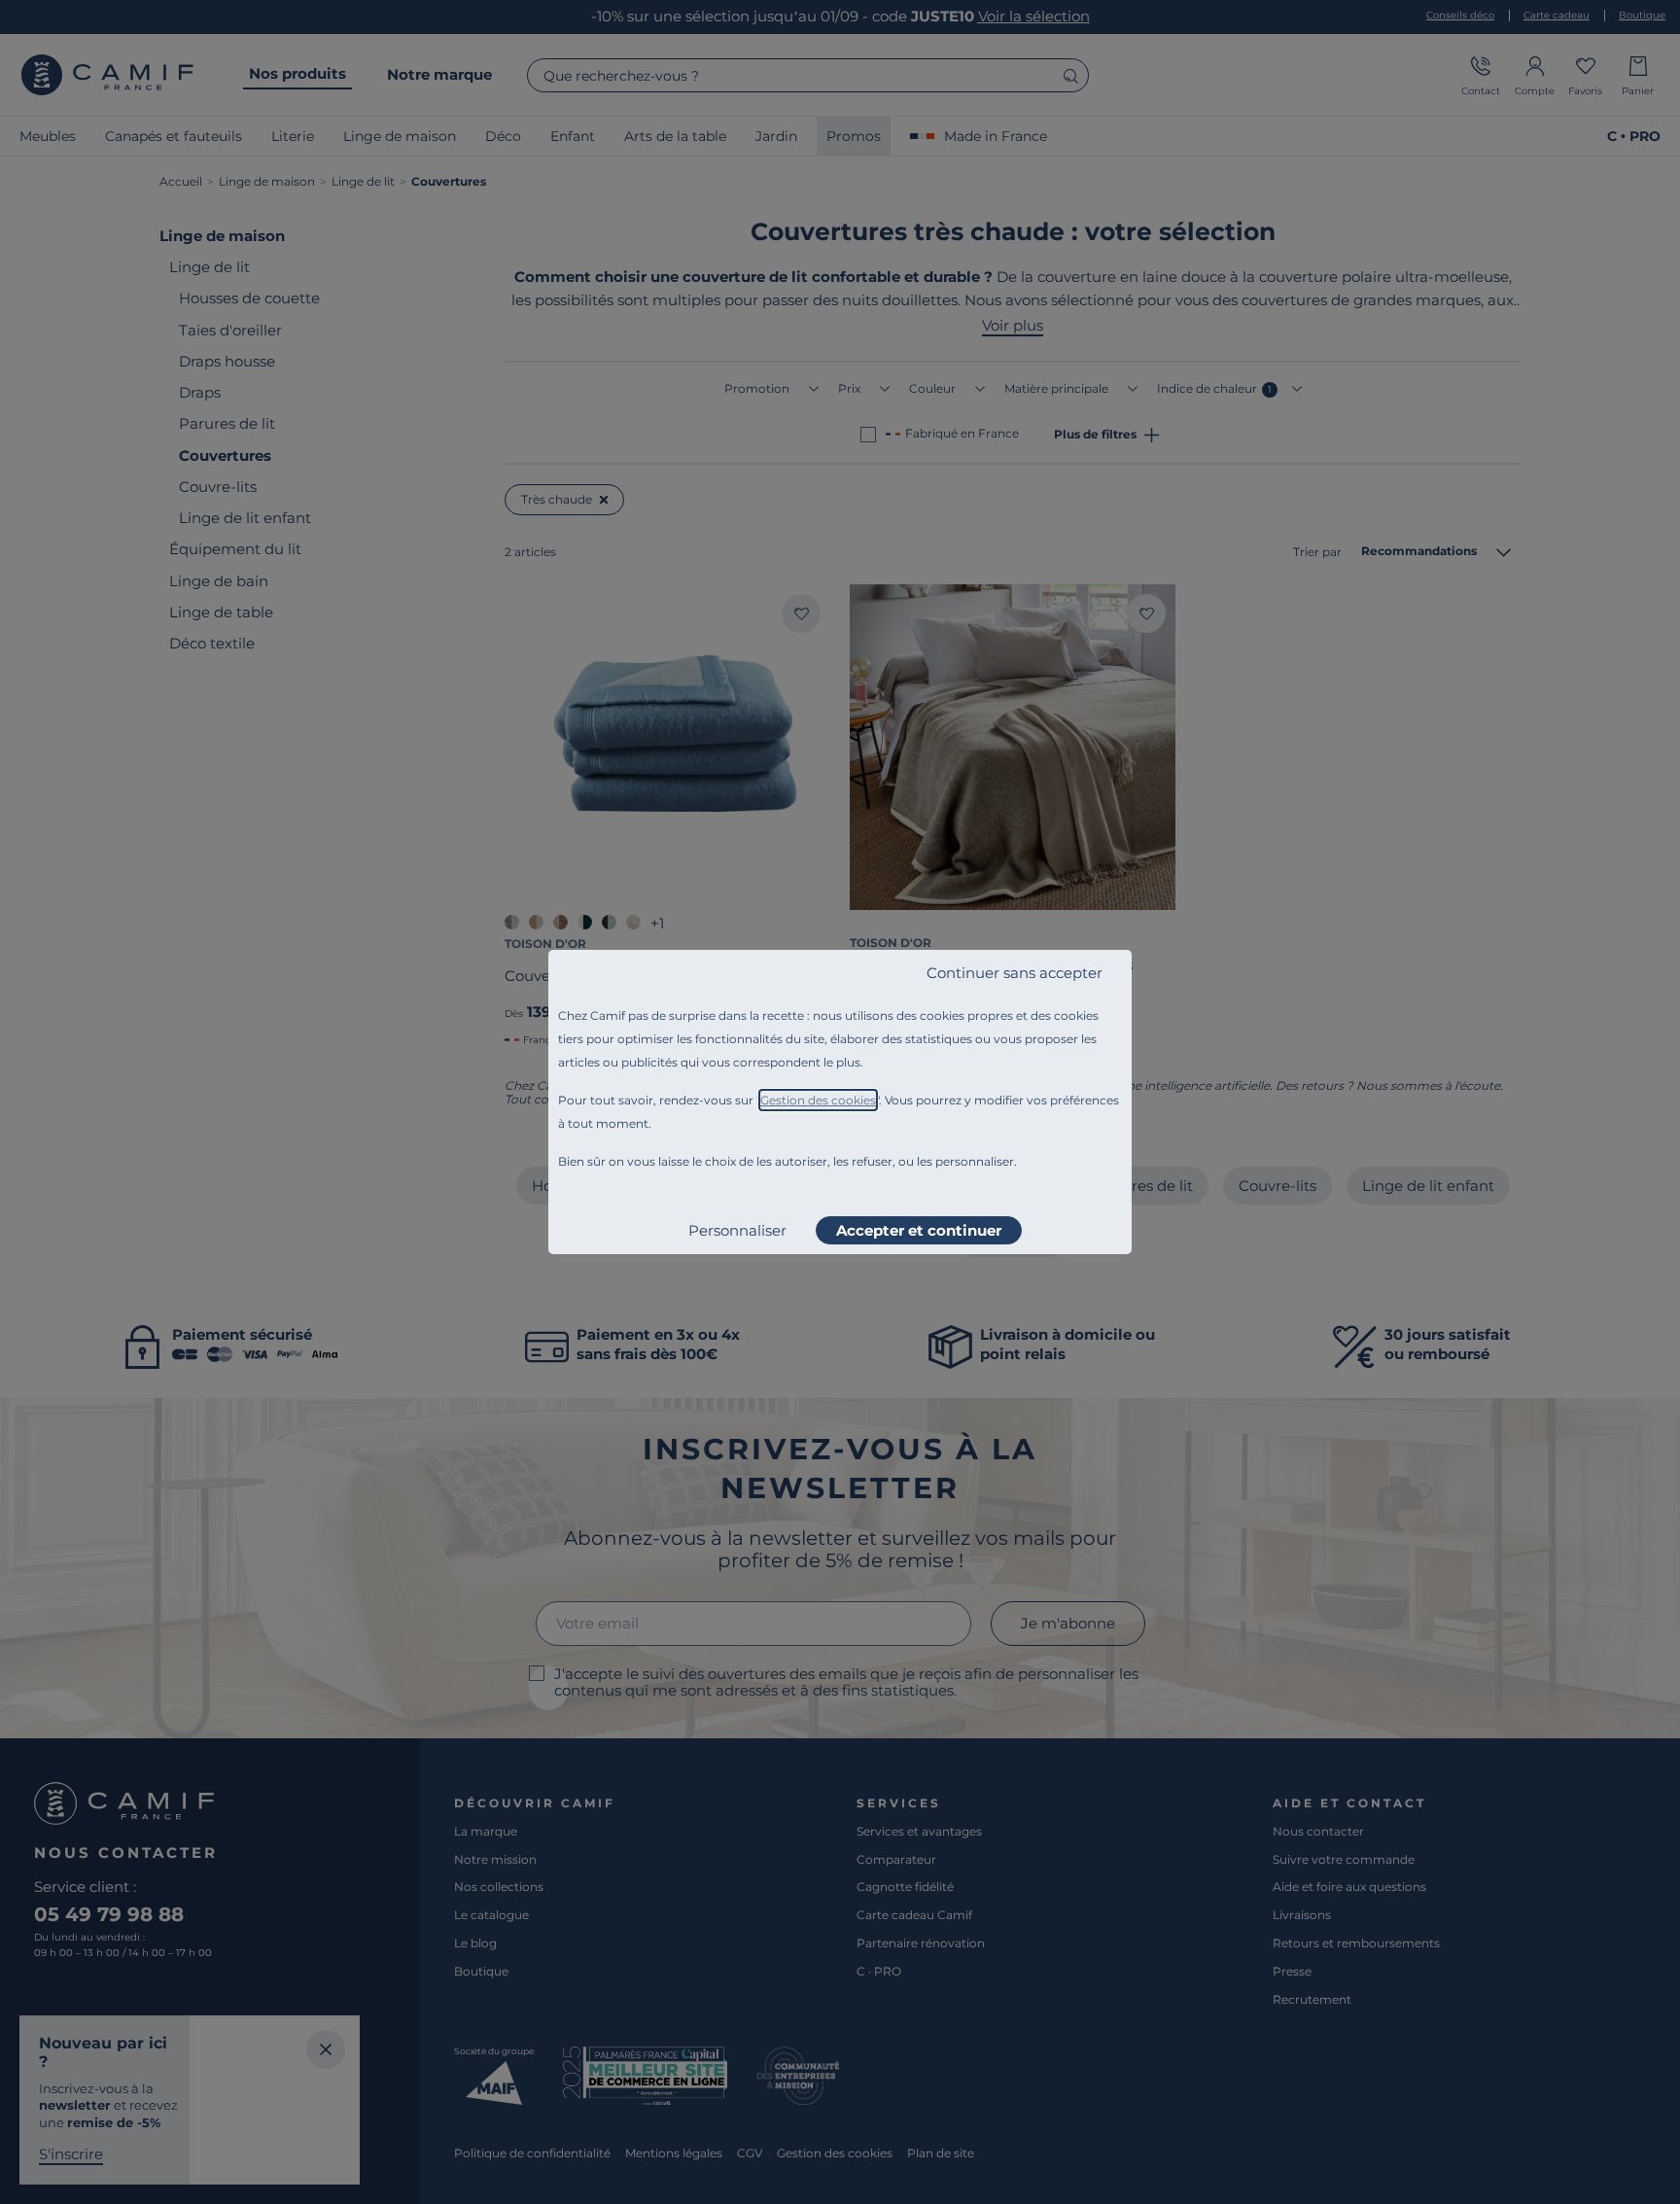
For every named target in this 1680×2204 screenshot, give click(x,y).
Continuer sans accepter (1015, 973)
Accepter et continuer (919, 1230)
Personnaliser (737, 1230)
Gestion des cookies (818, 1100)
